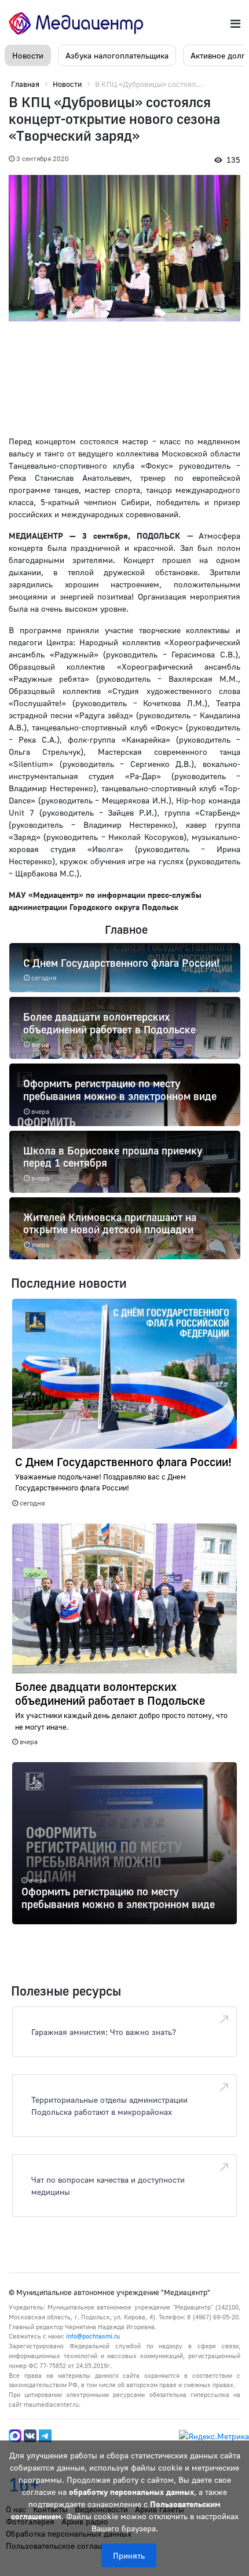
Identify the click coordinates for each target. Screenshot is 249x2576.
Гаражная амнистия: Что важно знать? (104, 2032)
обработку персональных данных (131, 2492)
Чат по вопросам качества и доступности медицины (108, 2186)
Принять (129, 2555)
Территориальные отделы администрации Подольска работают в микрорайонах (109, 2106)
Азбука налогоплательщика (117, 55)
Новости (28, 55)
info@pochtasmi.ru (93, 2336)
